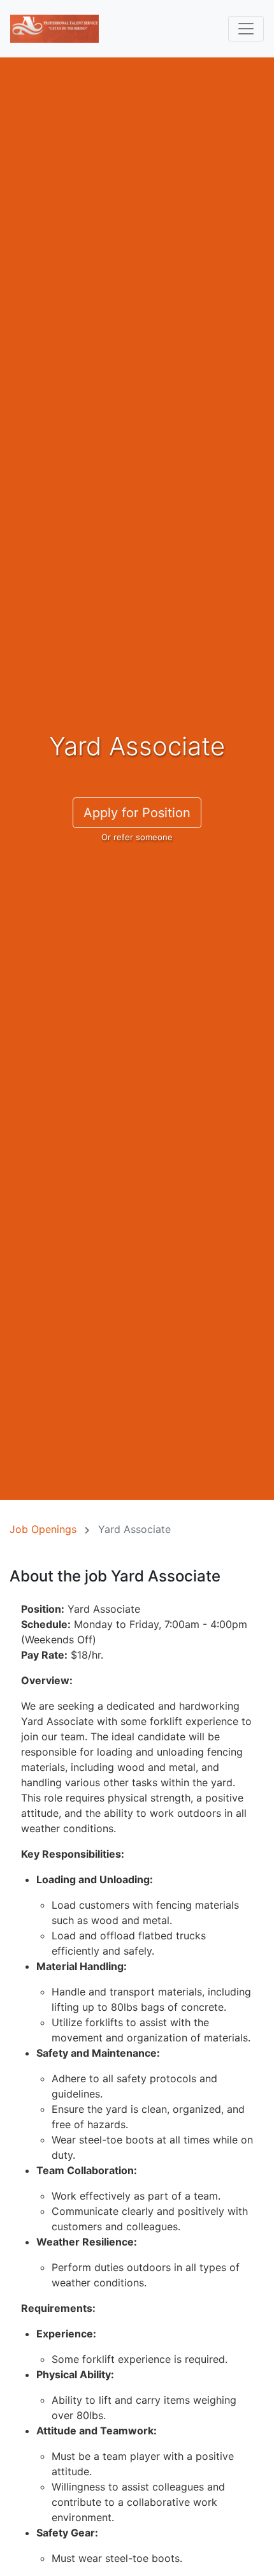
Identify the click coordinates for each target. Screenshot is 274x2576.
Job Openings (43, 1529)
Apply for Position (137, 813)
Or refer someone (137, 837)
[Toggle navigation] (246, 29)
